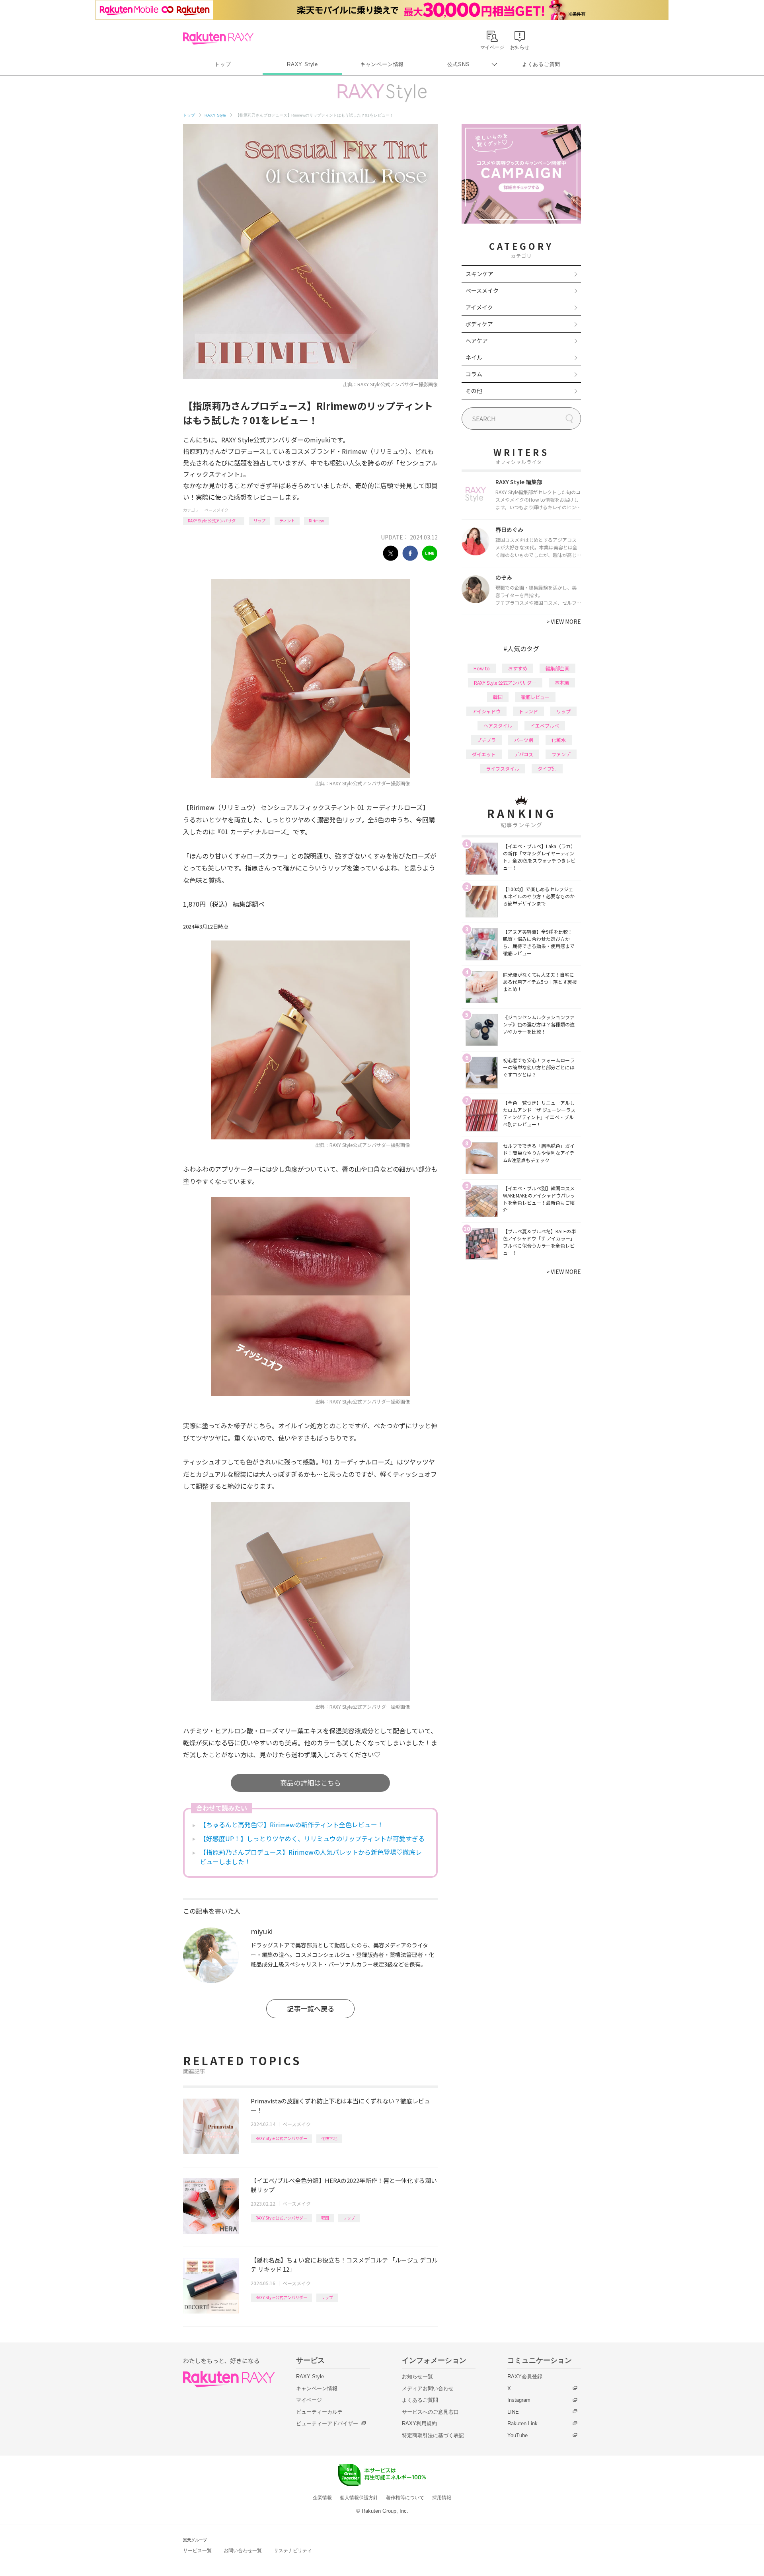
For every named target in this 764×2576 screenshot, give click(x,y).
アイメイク (479, 307)
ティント (287, 521)
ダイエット (484, 754)
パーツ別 (524, 740)
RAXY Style (302, 64)
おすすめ (518, 668)
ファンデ (561, 754)
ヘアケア (477, 341)
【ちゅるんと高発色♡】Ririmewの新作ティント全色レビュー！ (292, 1824)
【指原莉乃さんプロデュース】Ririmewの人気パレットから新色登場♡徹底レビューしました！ (311, 1857)
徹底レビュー (535, 697)
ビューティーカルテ (319, 2412)
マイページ (309, 2400)
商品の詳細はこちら (311, 1783)
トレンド (528, 711)
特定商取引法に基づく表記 (433, 2435)
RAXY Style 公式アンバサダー (214, 521)
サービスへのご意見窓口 (430, 2412)
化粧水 (559, 740)
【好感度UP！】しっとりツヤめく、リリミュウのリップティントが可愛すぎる (312, 1838)
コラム (474, 374)
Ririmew (316, 521)
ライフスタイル (503, 768)
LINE (513, 2412)
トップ (223, 64)
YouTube (517, 2435)
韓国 (325, 2218)
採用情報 (442, 2498)
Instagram (519, 2400)
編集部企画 (557, 668)
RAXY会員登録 (525, 2376)
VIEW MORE (564, 621)
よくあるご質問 (541, 64)
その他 (474, 391)
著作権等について (405, 2498)
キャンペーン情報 (382, 64)
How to (482, 668)
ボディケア (479, 324)
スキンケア (479, 274)
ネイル (474, 357)
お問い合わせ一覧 (243, 2551)
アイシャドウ (486, 711)
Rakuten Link (522, 2423)
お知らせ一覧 (417, 2376)
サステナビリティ (293, 2551)
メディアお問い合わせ (428, 2388)
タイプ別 (547, 768)
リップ (259, 521)
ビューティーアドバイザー (327, 2423)
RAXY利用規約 (419, 2423)
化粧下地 (329, 2138)
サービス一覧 (197, 2551)
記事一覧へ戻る (311, 2008)
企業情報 (322, 2498)
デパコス (524, 754)
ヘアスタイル (498, 725)
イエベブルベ (545, 725)
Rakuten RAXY (218, 38)
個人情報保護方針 (359, 2498)
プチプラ (486, 740)
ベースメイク (216, 510)
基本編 (562, 682)
